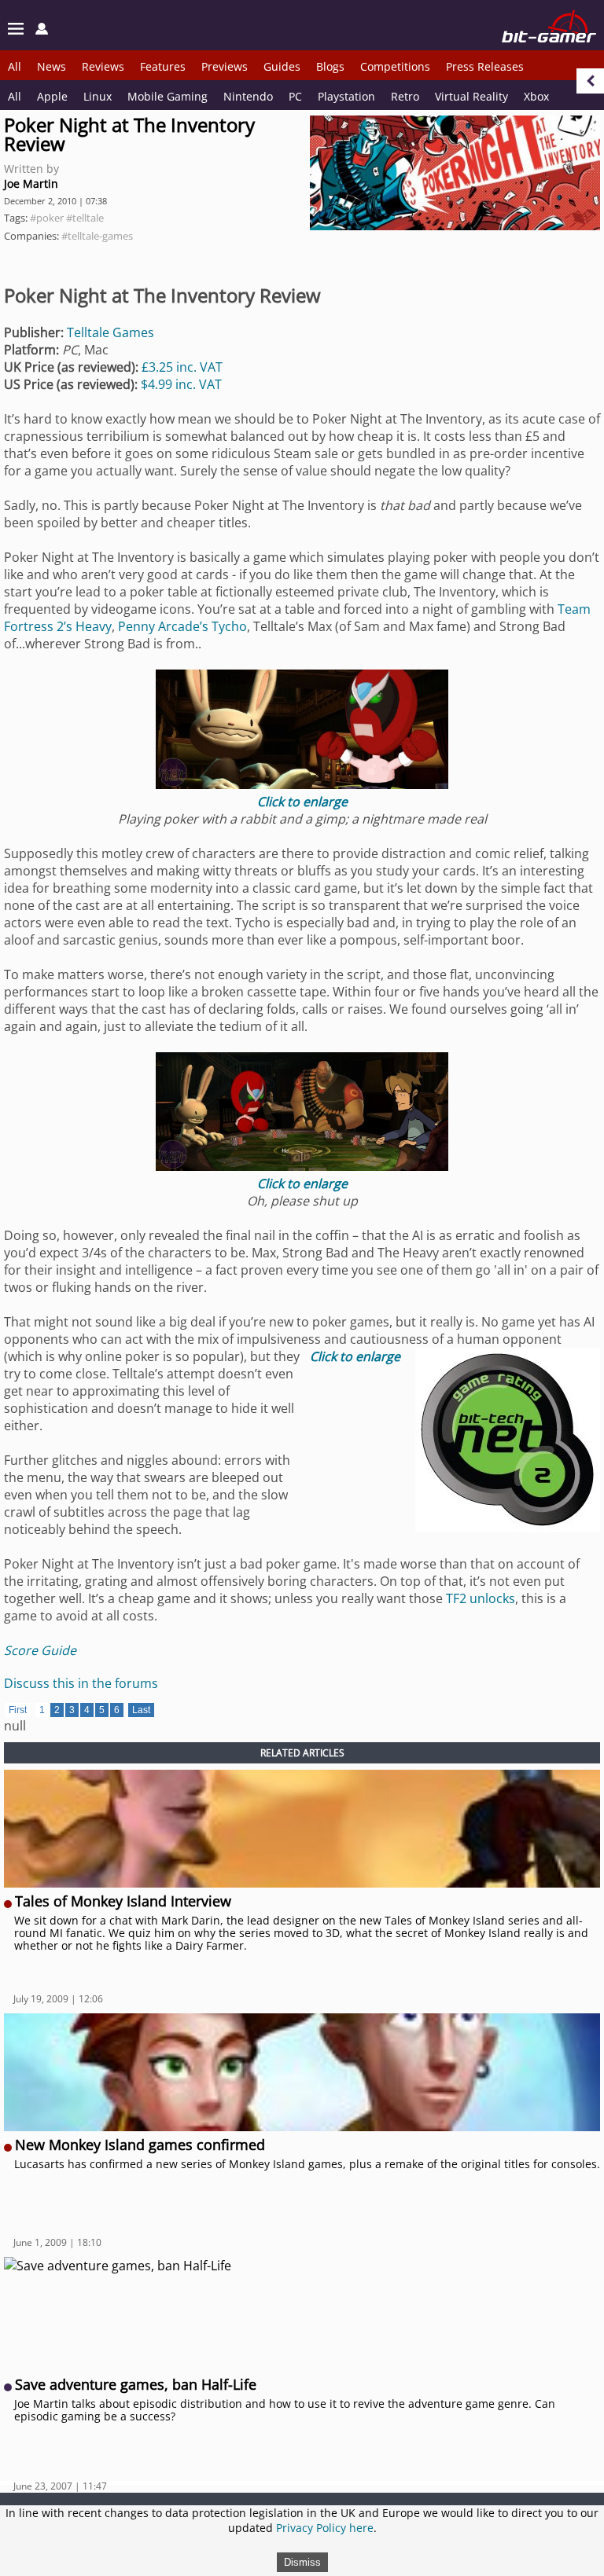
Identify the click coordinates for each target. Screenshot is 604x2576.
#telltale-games (97, 236)
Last (141, 1710)
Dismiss (302, 2562)
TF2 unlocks (481, 1598)
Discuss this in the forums (81, 1683)
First (18, 1710)
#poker (47, 218)
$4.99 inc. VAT (181, 384)
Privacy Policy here (325, 2528)
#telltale (85, 218)
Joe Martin (31, 183)
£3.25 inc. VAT (182, 367)
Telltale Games (110, 332)
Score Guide (40, 1650)
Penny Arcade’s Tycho (182, 626)
